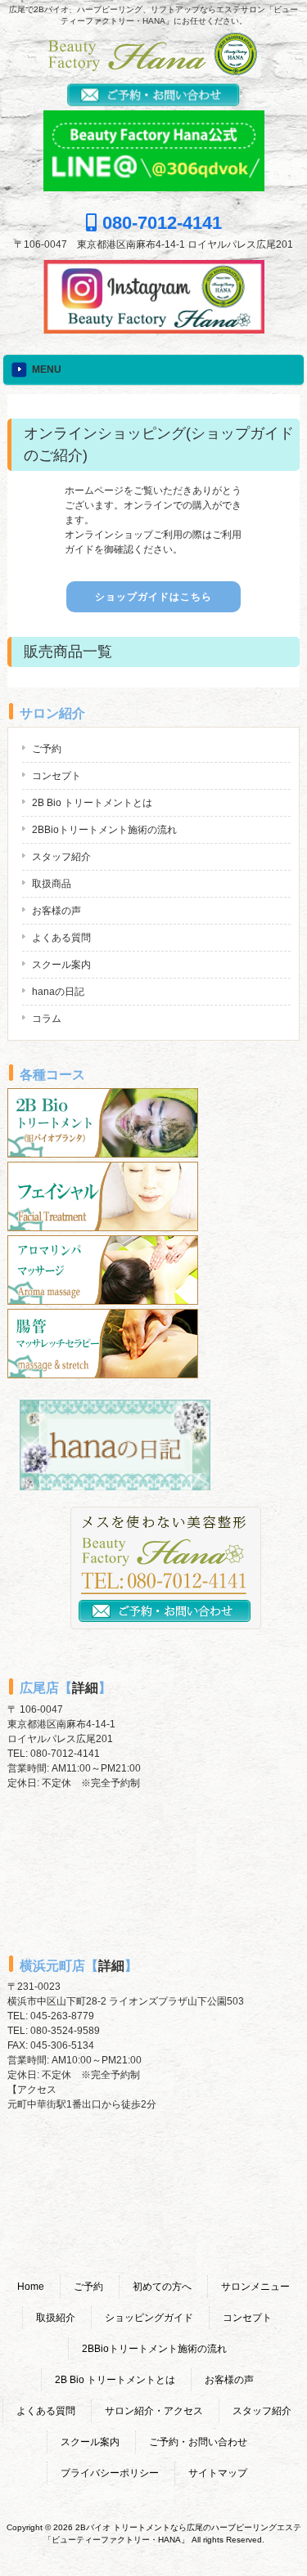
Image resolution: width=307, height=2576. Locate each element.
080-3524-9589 (65, 2031)
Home (31, 2287)
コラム (47, 1019)
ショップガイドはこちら (153, 597)
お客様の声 (56, 911)
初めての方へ (162, 2287)
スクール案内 (61, 965)
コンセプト (56, 776)
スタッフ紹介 (61, 857)
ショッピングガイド (149, 2318)
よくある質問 (61, 938)
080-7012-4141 (160, 223)
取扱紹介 (56, 2318)
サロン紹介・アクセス (154, 2411)
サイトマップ (218, 2473)
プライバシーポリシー (110, 2473)
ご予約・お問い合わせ (198, 2442)
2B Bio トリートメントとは (92, 803)
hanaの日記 (58, 992)
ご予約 (47, 749)
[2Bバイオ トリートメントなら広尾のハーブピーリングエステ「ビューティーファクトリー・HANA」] (153, 71)
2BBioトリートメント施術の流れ (104, 830)
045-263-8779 (62, 2016)
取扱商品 (52, 884)
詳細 (85, 1688)
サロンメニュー (255, 2287)
